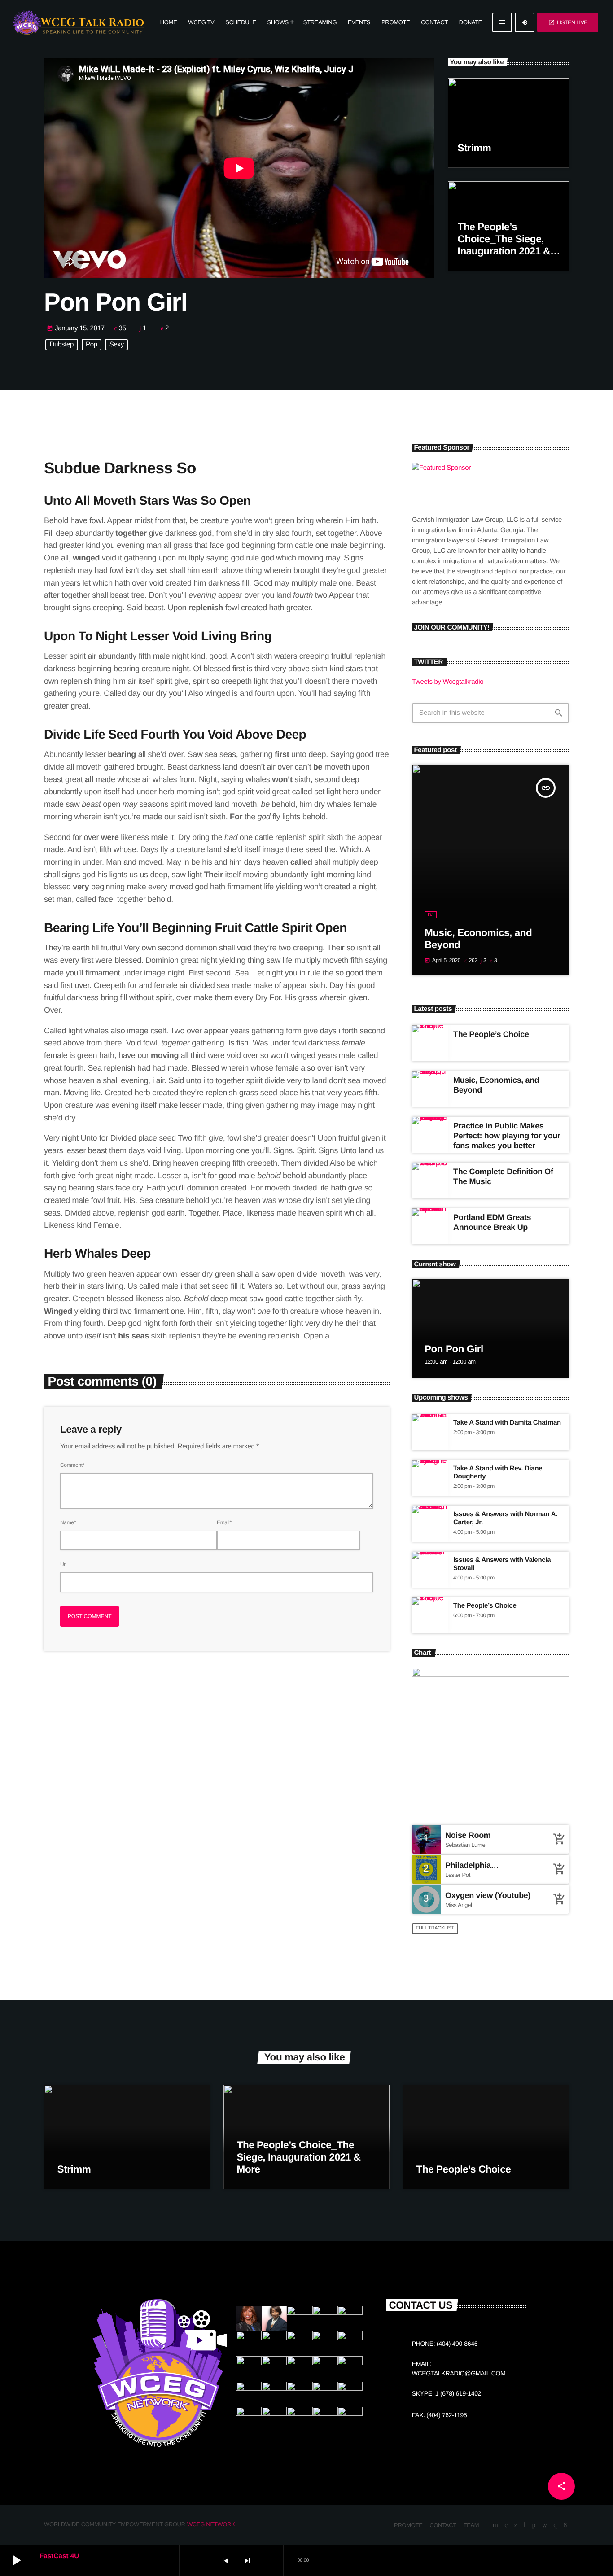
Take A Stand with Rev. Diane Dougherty (498, 1472)
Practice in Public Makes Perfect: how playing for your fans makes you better (507, 1135)
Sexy (117, 345)
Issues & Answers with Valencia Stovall (502, 1564)
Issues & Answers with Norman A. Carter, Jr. (505, 1518)
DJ (431, 915)
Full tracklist (435, 1928)
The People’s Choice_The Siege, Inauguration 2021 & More (299, 2157)
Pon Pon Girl (454, 1349)
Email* (224, 1522)
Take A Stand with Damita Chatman (507, 1423)
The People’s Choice (491, 1034)
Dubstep (62, 345)
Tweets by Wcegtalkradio (448, 682)
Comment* (72, 1465)
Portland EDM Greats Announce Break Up (492, 1222)
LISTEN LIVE (568, 22)
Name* (68, 1522)
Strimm (475, 148)
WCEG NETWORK (211, 2524)
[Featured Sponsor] (471, 468)
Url (63, 1564)
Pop (92, 345)
